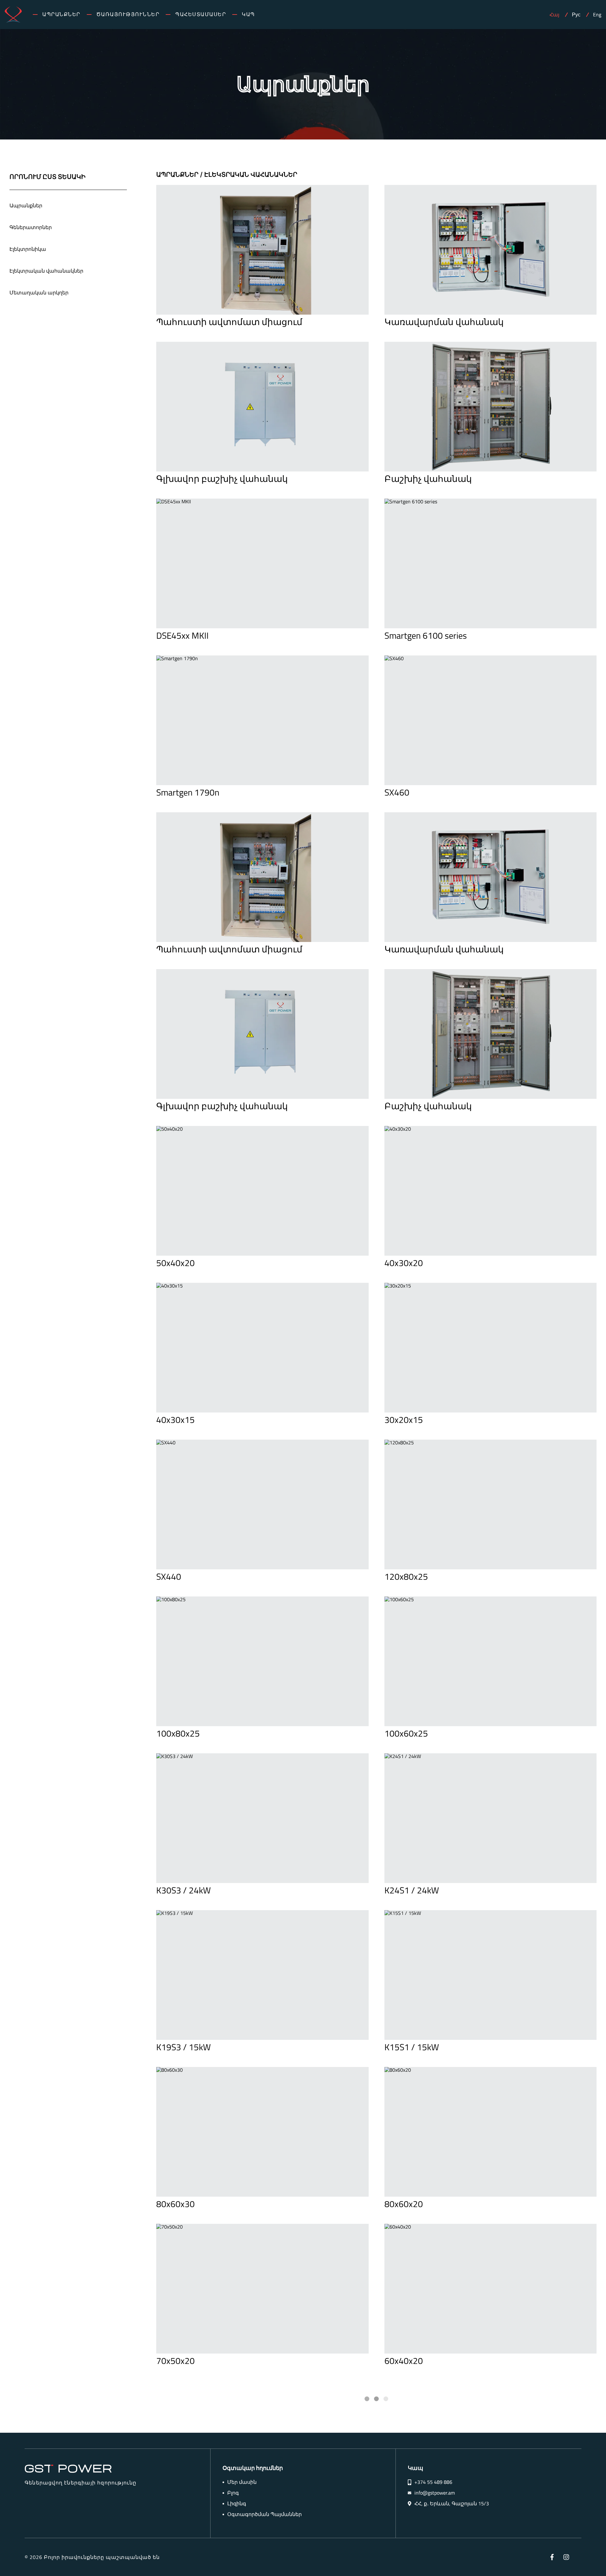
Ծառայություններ (128, 14)
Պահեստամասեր (201, 14)
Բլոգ (233, 2493)
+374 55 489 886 (433, 2482)
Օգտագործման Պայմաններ (264, 2514)
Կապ (248, 14)
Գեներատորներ (31, 227)
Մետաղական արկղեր (39, 293)
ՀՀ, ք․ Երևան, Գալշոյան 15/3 (452, 2504)
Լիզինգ (237, 2504)
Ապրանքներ (61, 14)
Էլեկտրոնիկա (28, 249)
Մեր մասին (242, 2482)
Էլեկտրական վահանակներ (46, 271)
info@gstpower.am (435, 2493)
